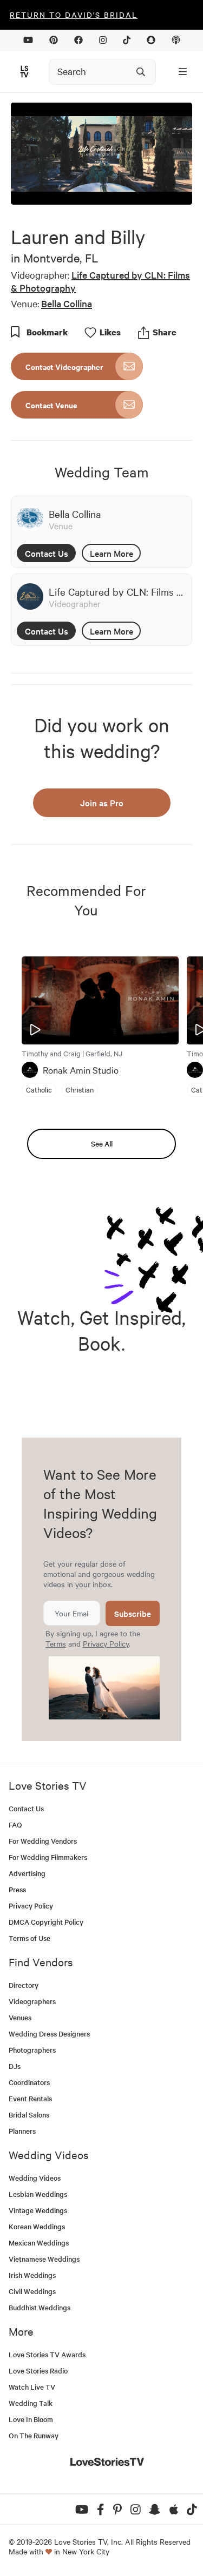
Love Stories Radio (38, 2371)
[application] (101, 153)
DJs (15, 2066)
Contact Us (47, 553)
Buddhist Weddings (40, 2307)
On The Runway (34, 2435)
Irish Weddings (32, 2275)
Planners (22, 2131)
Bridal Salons (29, 2115)
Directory (24, 1985)
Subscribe (133, 1613)
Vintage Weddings (38, 2210)
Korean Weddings (37, 2226)
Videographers (32, 2001)
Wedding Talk (31, 2403)
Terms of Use (30, 1938)
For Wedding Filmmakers (48, 1857)
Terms (56, 1643)
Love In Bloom (31, 2419)
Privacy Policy (106, 1643)
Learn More (112, 553)
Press (17, 1889)
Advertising (27, 1873)
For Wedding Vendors (43, 1841)
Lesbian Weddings (38, 2194)
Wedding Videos (35, 2178)
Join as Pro (102, 803)
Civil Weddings (32, 2291)
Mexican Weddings (39, 2243)
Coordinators (29, 2082)
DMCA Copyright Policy (46, 1922)
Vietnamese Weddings (44, 2259)
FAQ (15, 1825)
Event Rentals (30, 2098)
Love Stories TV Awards (47, 2354)
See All (102, 1144)
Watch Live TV (32, 2387)
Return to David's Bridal (74, 15)
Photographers (32, 2050)
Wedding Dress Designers (49, 2034)
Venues (20, 2017)
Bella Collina (67, 303)
